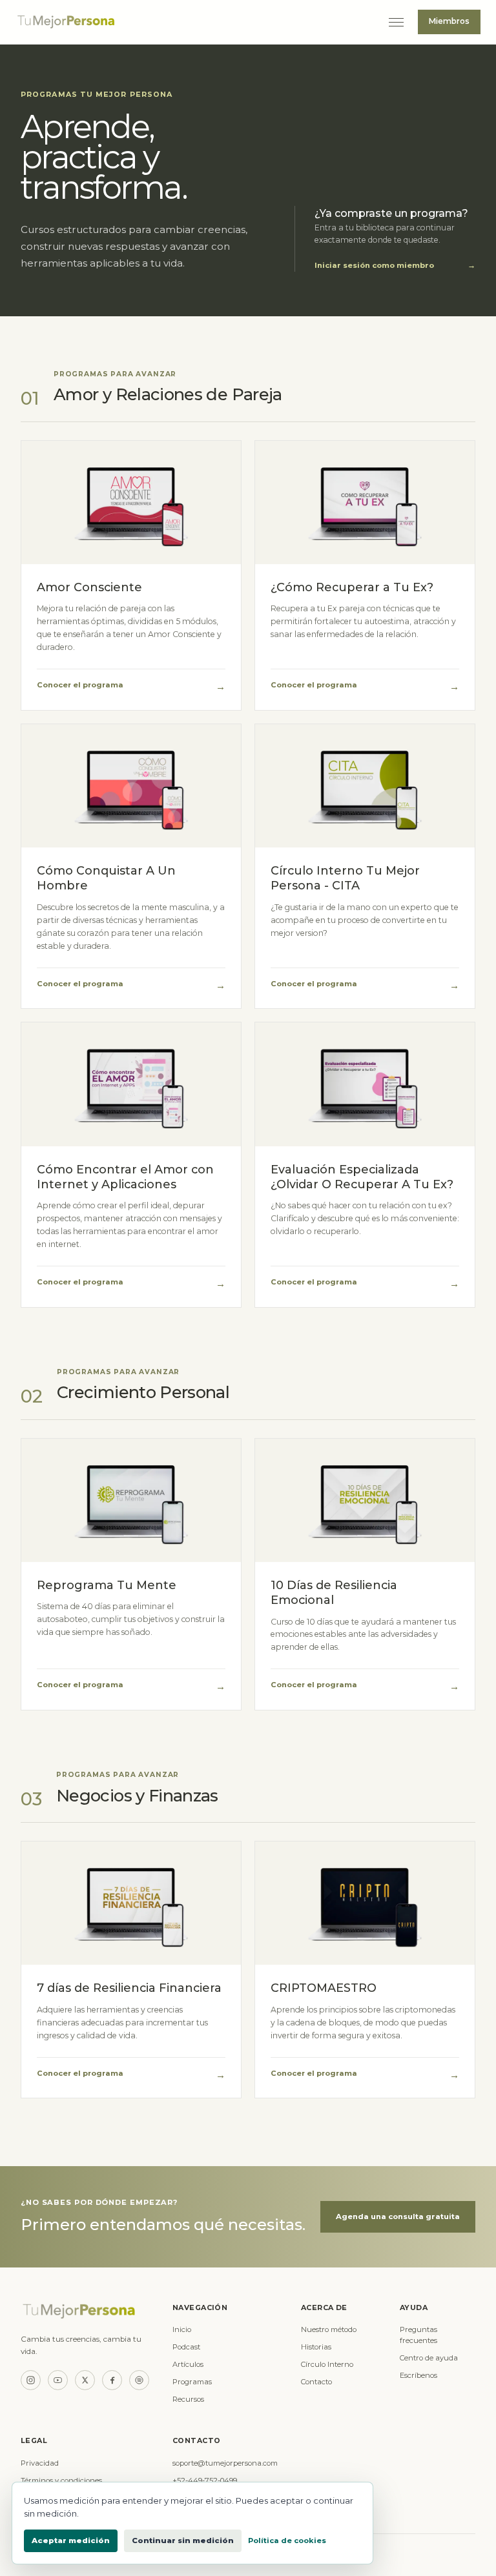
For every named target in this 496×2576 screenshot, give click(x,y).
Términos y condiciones (61, 2480)
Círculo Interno (327, 2364)
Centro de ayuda (429, 2358)
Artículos (188, 2364)
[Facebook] (112, 2380)
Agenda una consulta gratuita (398, 2216)
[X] (85, 2380)
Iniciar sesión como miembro (395, 265)
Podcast (186, 2347)
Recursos (188, 2399)
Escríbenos (418, 2375)
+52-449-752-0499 (205, 2480)
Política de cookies (287, 2541)
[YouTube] (58, 2380)
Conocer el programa (131, 686)
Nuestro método (329, 2329)
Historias (316, 2347)
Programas (192, 2382)
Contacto (316, 2382)
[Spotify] (139, 2380)
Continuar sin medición (183, 2541)
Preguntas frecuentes (418, 2335)
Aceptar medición (71, 2541)
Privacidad (40, 2463)
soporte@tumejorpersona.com (225, 2463)
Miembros (449, 21)
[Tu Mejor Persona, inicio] (195, 22)
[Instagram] (31, 2380)
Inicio (182, 2329)
